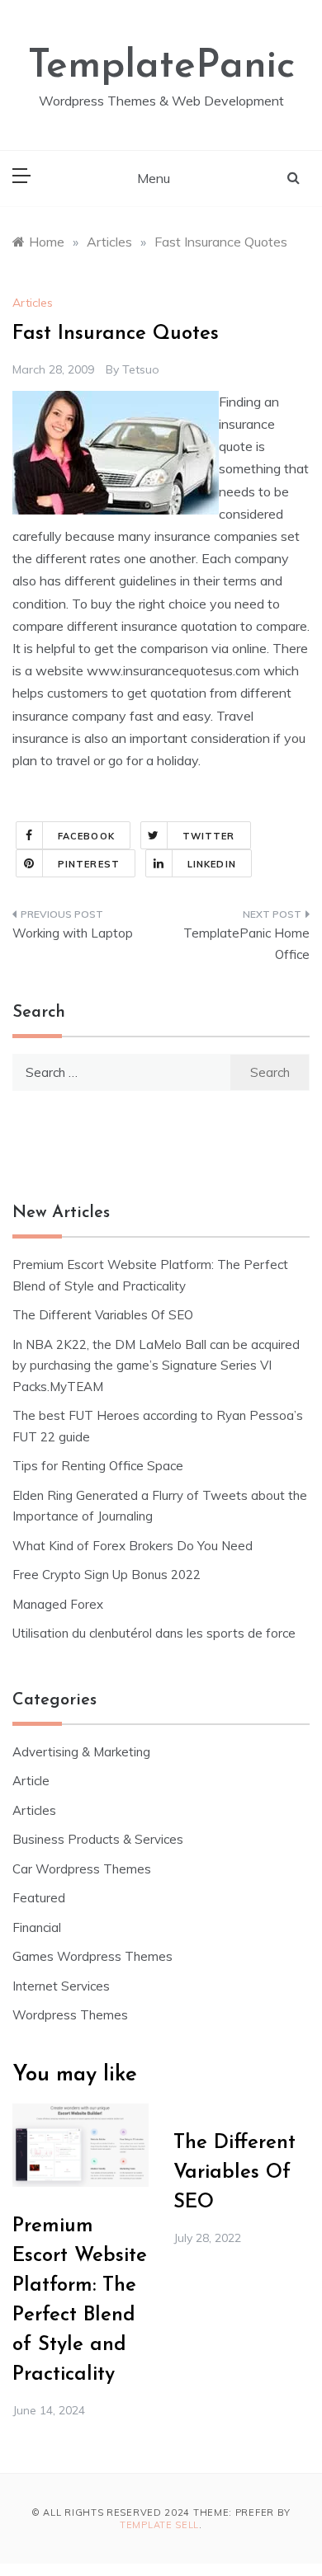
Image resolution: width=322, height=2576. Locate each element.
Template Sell (159, 2525)
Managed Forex (58, 1604)
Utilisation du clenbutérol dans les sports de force (154, 1633)
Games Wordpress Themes (92, 1956)
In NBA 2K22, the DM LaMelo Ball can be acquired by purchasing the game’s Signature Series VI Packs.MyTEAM (156, 1366)
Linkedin (212, 864)
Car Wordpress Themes (82, 1869)
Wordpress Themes (70, 2015)
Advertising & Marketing (81, 1752)
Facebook (86, 836)
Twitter (209, 836)
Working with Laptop (73, 933)
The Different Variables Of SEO (103, 1315)
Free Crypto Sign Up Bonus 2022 (107, 1575)
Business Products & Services (98, 1839)
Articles (33, 303)
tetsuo (141, 369)
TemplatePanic (161, 67)
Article (31, 1781)
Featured (39, 1898)
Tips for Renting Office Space (99, 1466)
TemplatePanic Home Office (246, 944)
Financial (37, 1927)
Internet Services (61, 1986)
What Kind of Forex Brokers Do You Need (133, 1546)
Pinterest (89, 864)
